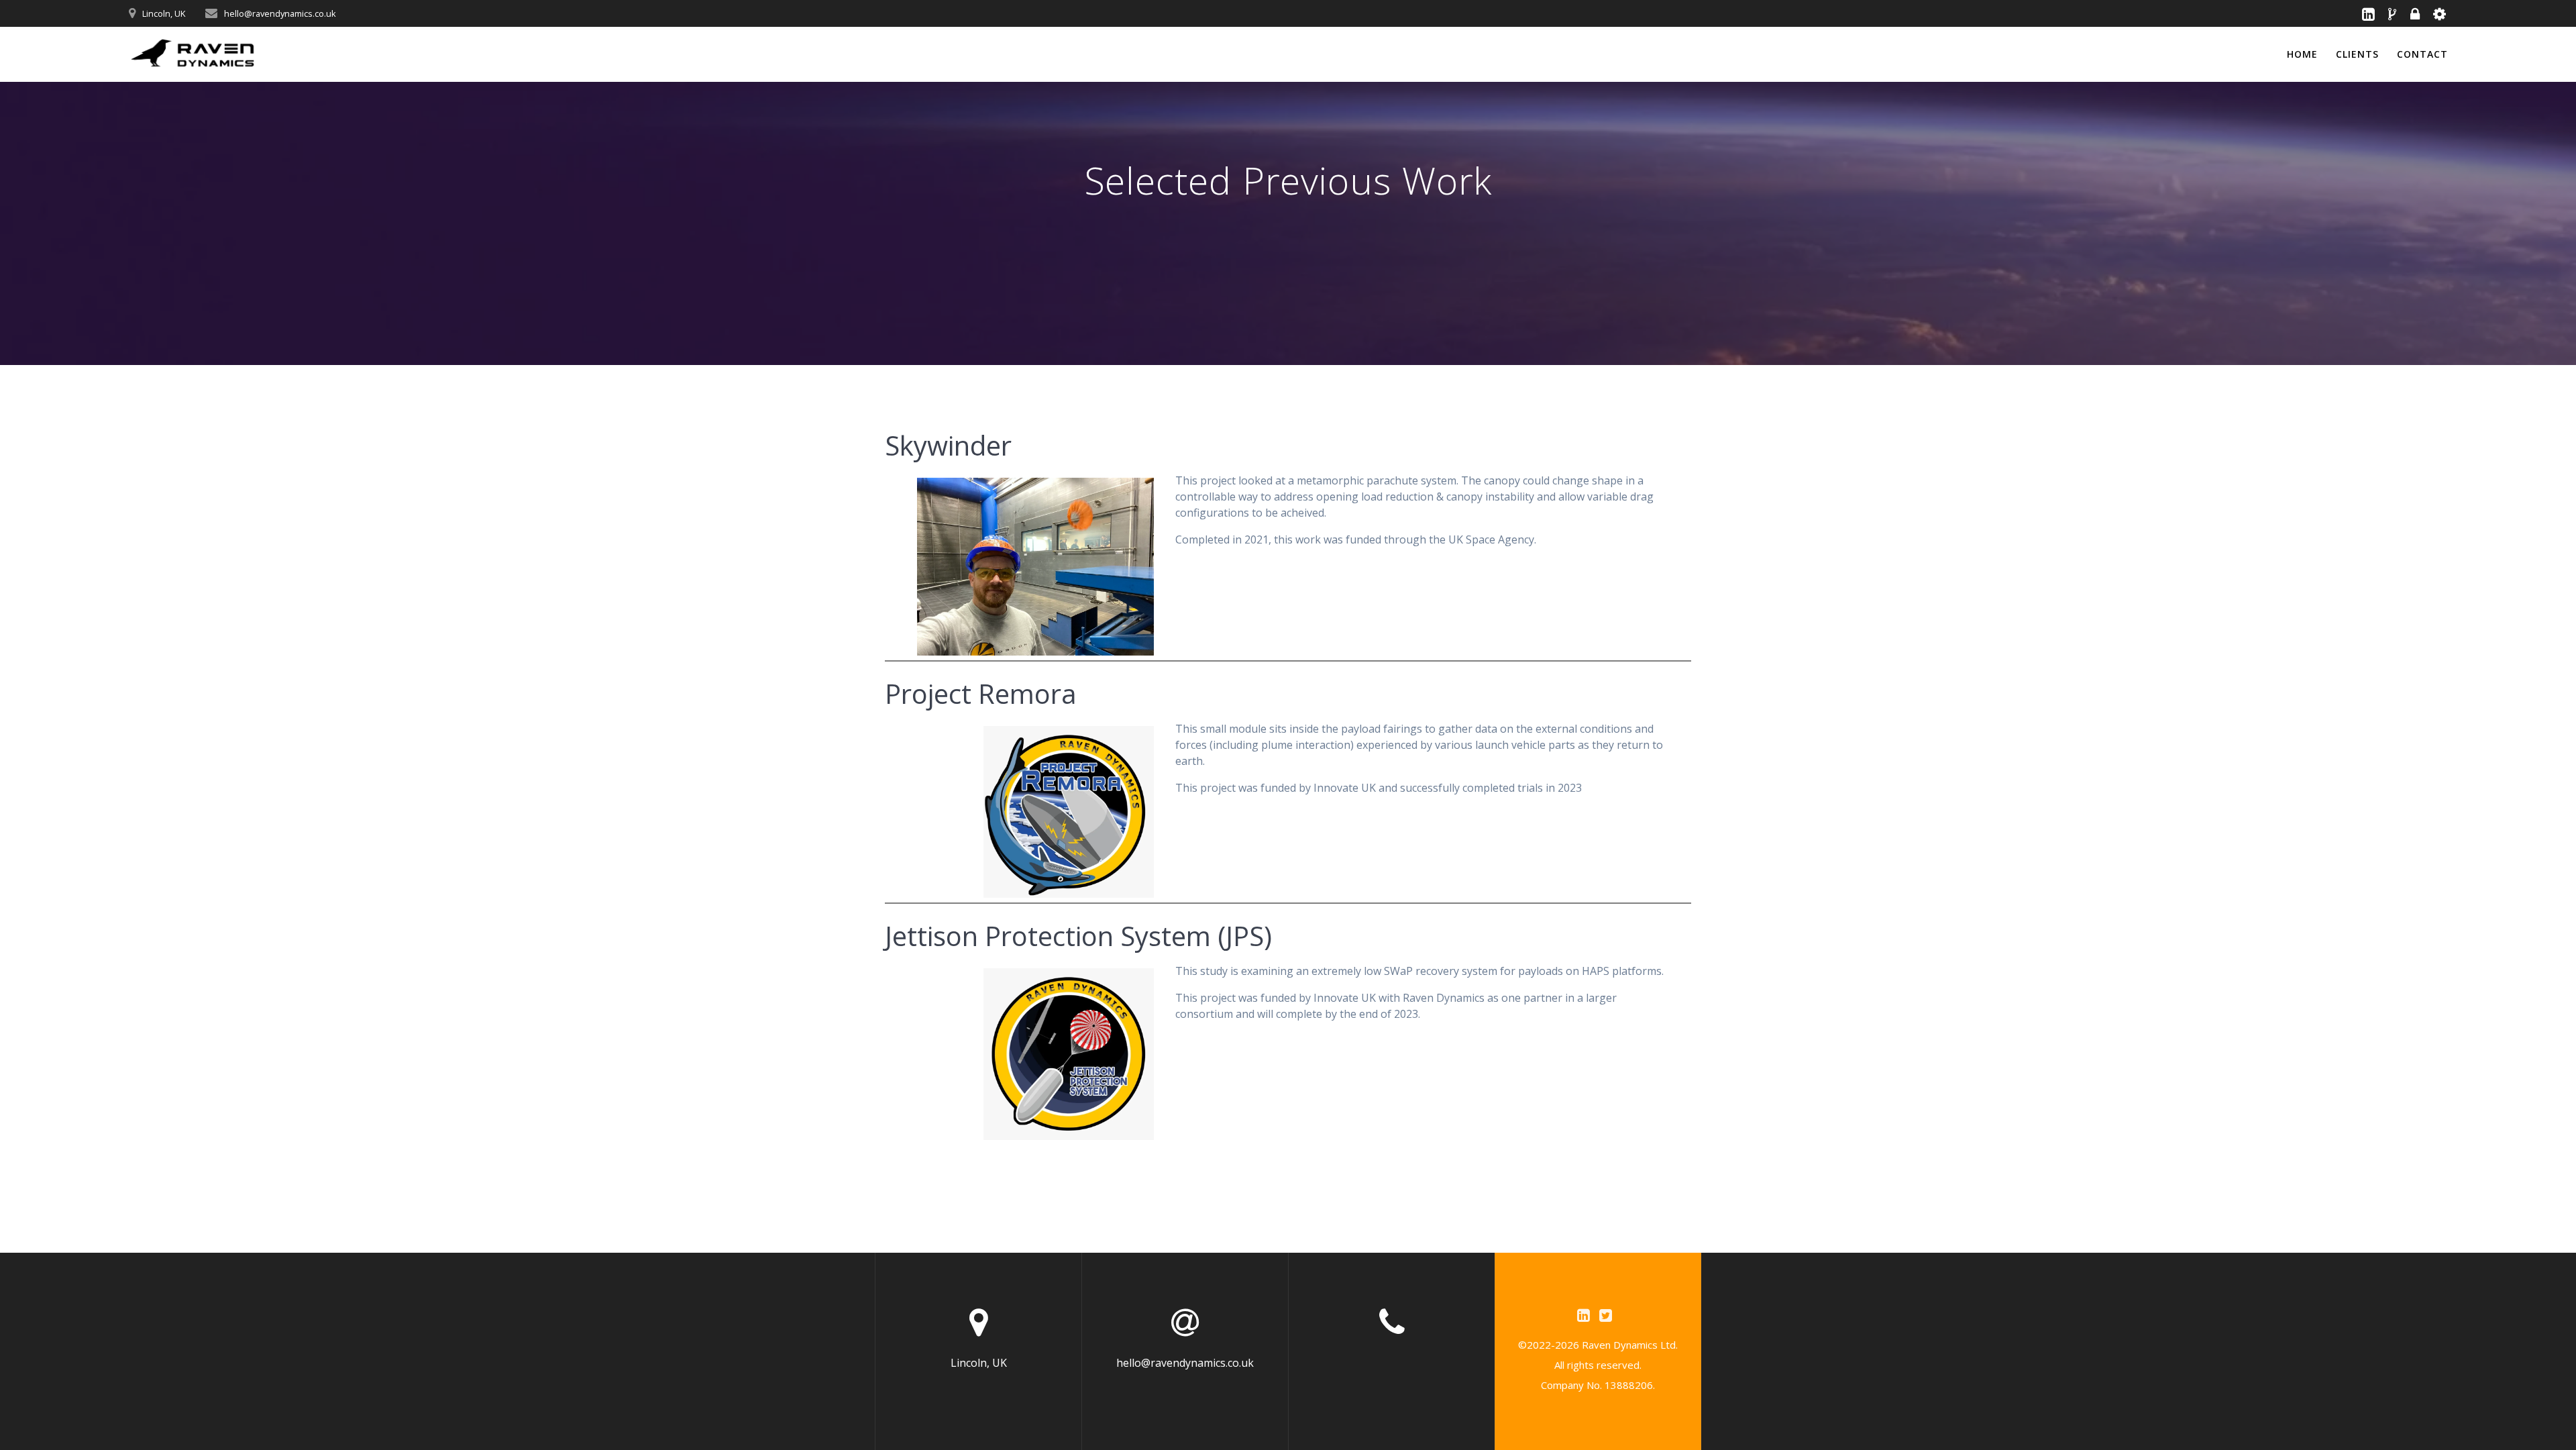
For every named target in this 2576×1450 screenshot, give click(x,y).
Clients (2357, 54)
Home (2302, 54)
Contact (2422, 54)
